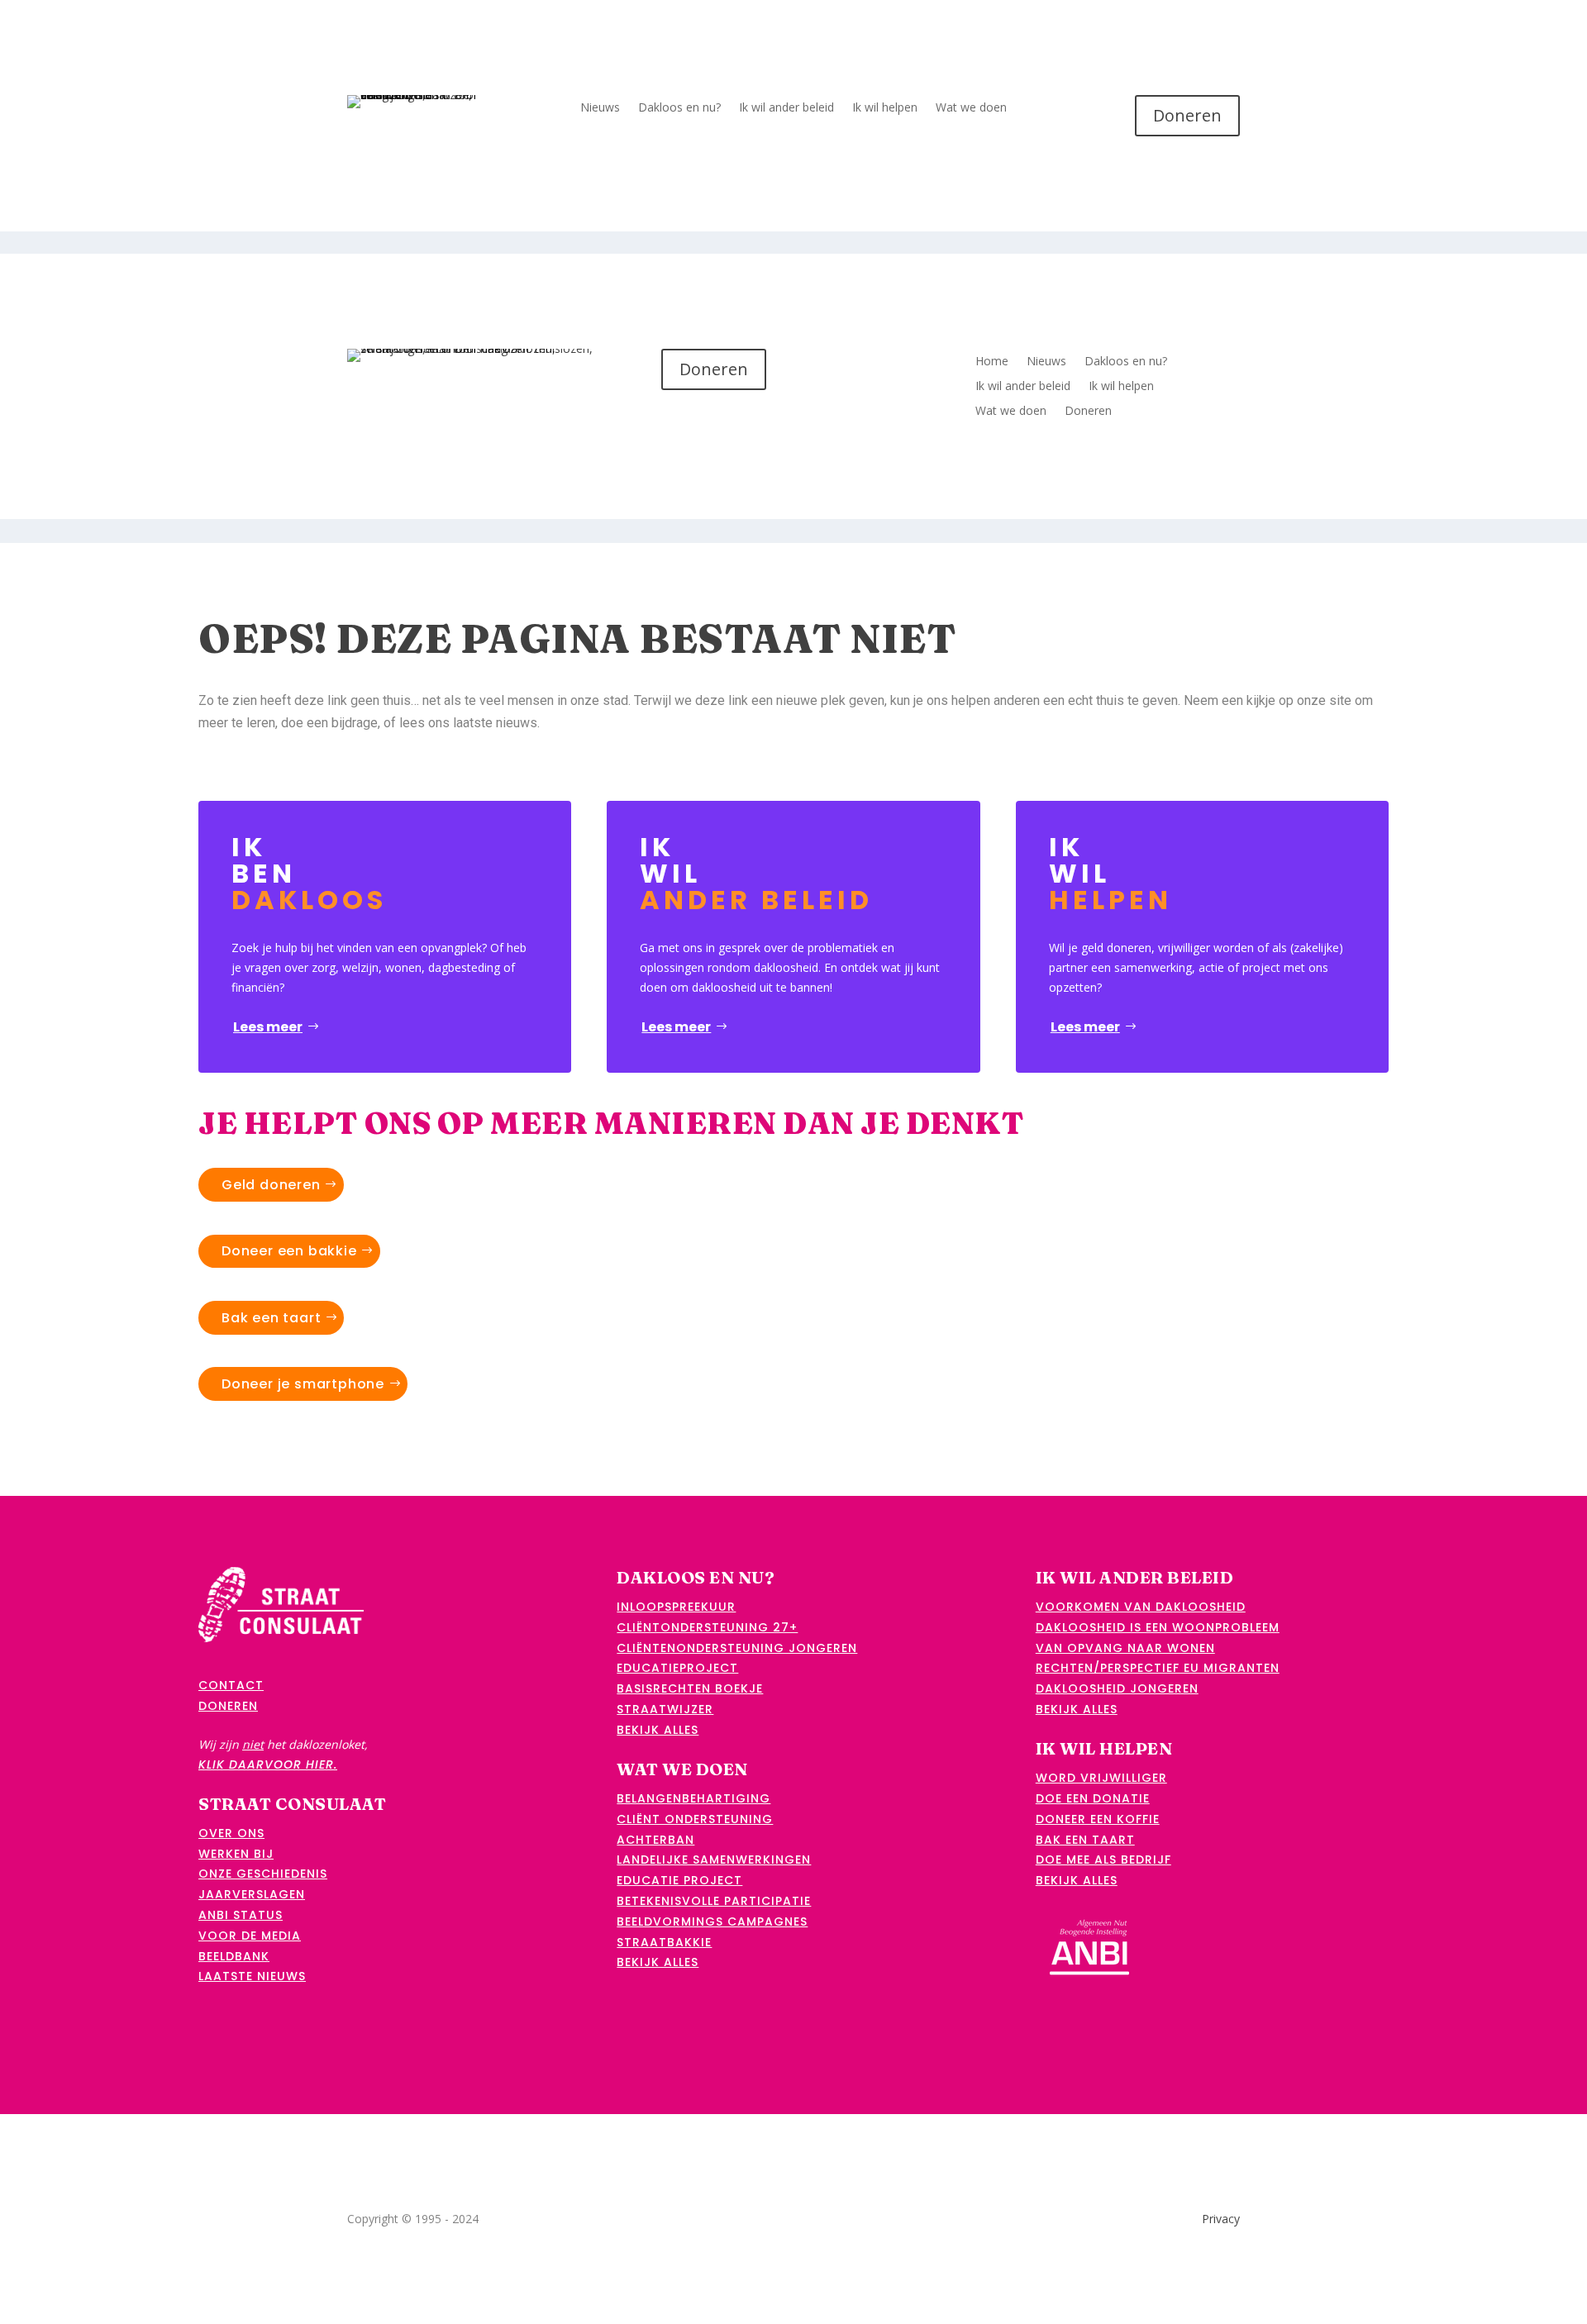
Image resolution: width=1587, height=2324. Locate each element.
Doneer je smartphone (303, 1384)
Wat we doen (971, 108)
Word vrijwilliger (1101, 1778)
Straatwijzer (665, 1709)
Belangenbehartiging (693, 1798)
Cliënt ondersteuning (695, 1819)
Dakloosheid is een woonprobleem (1158, 1627)
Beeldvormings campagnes (712, 1922)
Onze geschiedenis (263, 1874)
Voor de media (250, 1936)
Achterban (655, 1840)
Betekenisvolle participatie (714, 1901)
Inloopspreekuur (676, 1607)
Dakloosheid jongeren (1117, 1688)
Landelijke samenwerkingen (714, 1860)
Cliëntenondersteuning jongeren (737, 1648)
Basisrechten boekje (690, 1688)
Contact (231, 1685)
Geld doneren (271, 1185)
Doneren (1187, 115)
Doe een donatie (1093, 1798)
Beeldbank (234, 1956)
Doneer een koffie (1098, 1819)
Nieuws (600, 108)
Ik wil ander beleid (786, 108)
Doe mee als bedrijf (1103, 1860)
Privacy (1221, 2219)
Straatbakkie (664, 1942)
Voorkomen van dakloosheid (1141, 1607)
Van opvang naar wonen (1125, 1648)
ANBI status (241, 1915)
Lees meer (268, 1027)
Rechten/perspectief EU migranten (1158, 1668)
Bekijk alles (658, 1730)
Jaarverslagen (252, 1894)
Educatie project (679, 1880)
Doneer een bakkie (289, 1251)
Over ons (231, 1833)
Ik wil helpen (885, 108)
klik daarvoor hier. (268, 1764)
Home (992, 362)
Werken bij (236, 1854)
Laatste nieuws (252, 1976)
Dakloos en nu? (679, 108)
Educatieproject (677, 1668)
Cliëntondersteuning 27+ (707, 1627)
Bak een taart (271, 1318)
